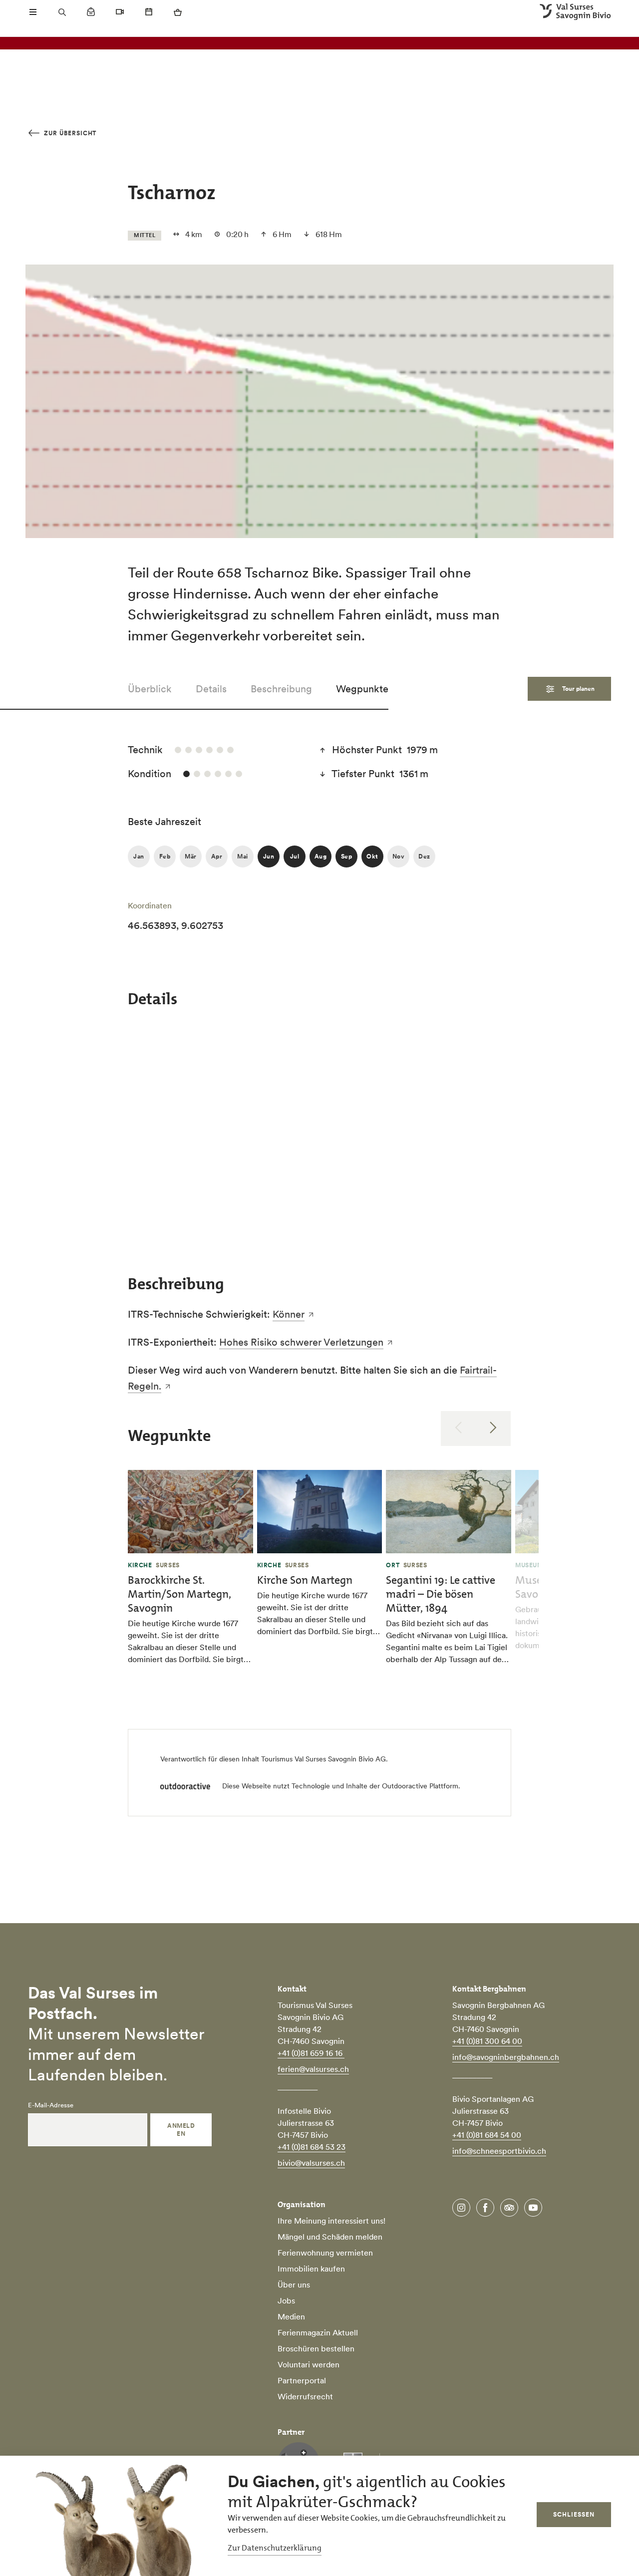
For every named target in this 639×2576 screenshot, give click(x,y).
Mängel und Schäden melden (330, 2237)
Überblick (150, 689)
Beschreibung (281, 689)
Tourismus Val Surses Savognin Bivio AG (323, 1759)
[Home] (575, 12)
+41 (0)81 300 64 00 (487, 2041)
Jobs (286, 2300)
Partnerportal (302, 2380)
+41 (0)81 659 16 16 (311, 2053)
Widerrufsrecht (305, 2396)
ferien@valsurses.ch (313, 2069)
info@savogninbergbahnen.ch (506, 2057)
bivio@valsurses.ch (311, 2163)
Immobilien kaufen (311, 2269)
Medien (291, 2316)
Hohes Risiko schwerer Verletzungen (301, 1342)
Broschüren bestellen (316, 2348)
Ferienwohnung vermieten (325, 2253)
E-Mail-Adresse (51, 2105)
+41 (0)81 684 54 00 (487, 2135)
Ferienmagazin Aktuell (318, 2332)
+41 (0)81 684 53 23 (312, 2147)
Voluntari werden (309, 2364)
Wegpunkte (362, 689)
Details (211, 689)
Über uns (294, 2285)
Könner (289, 1314)
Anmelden (181, 2130)
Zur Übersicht (69, 133)
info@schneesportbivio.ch (499, 2151)
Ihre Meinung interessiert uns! (331, 2221)
